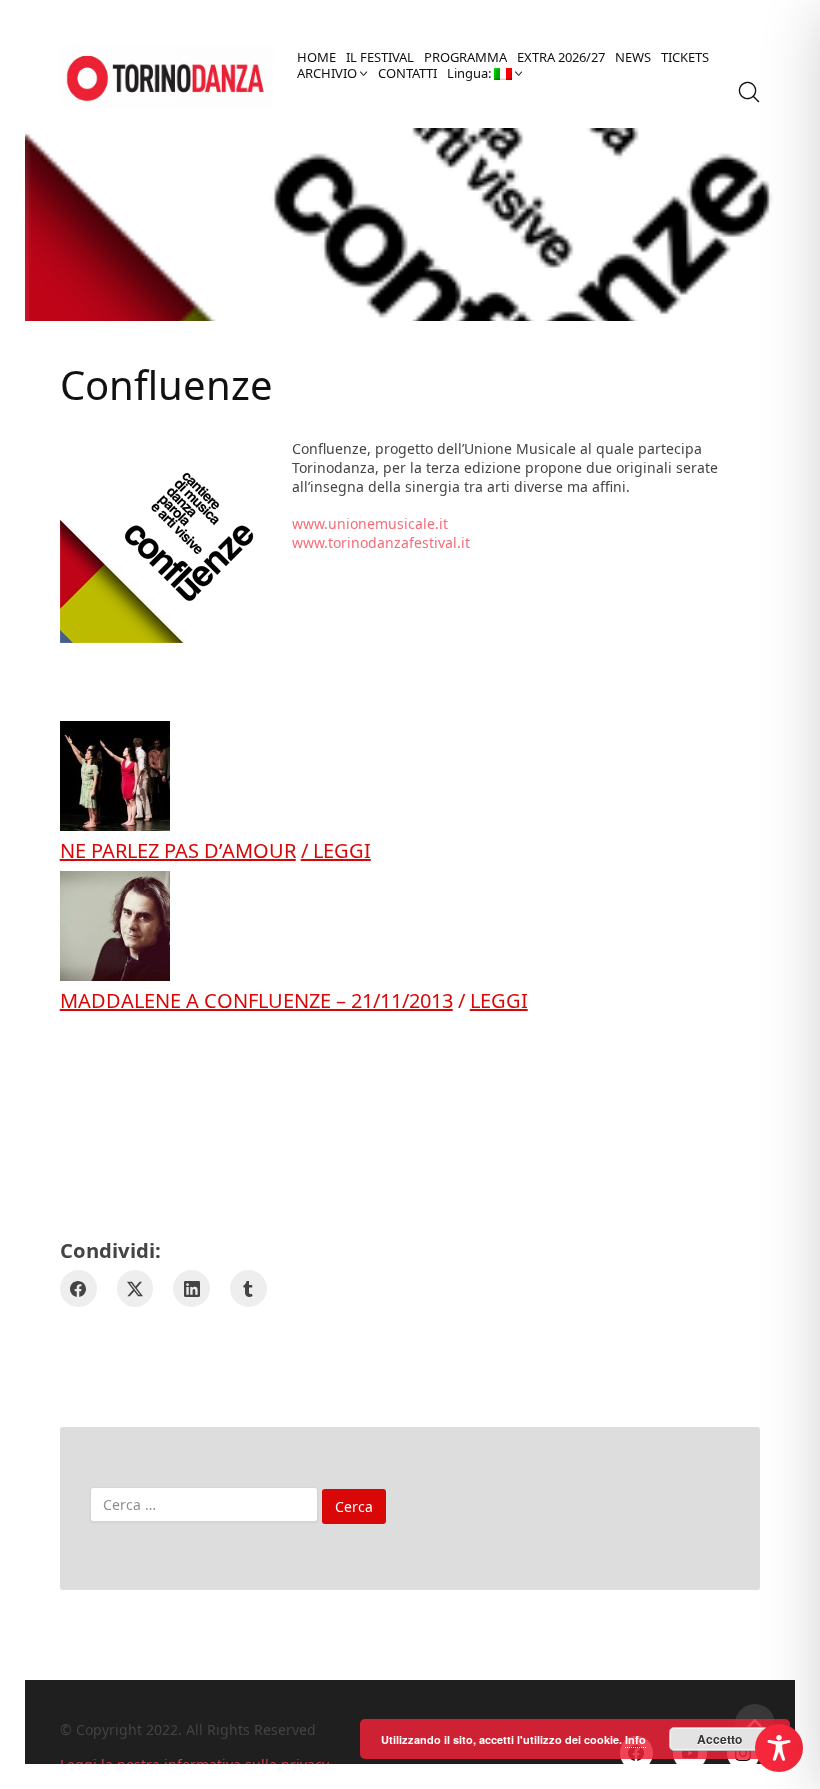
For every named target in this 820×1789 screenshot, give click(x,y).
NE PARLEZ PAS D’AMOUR (178, 850)
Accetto (719, 1739)
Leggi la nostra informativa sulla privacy (194, 1764)
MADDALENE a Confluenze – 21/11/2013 (256, 1000)
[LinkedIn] (191, 1288)
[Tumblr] (248, 1288)
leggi (499, 1000)
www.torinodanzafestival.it (381, 542)
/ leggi (336, 850)
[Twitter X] (135, 1288)
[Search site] (749, 92)
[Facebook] (78, 1288)
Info (635, 1739)
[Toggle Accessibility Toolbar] (779, 1748)
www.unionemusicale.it (370, 523)
